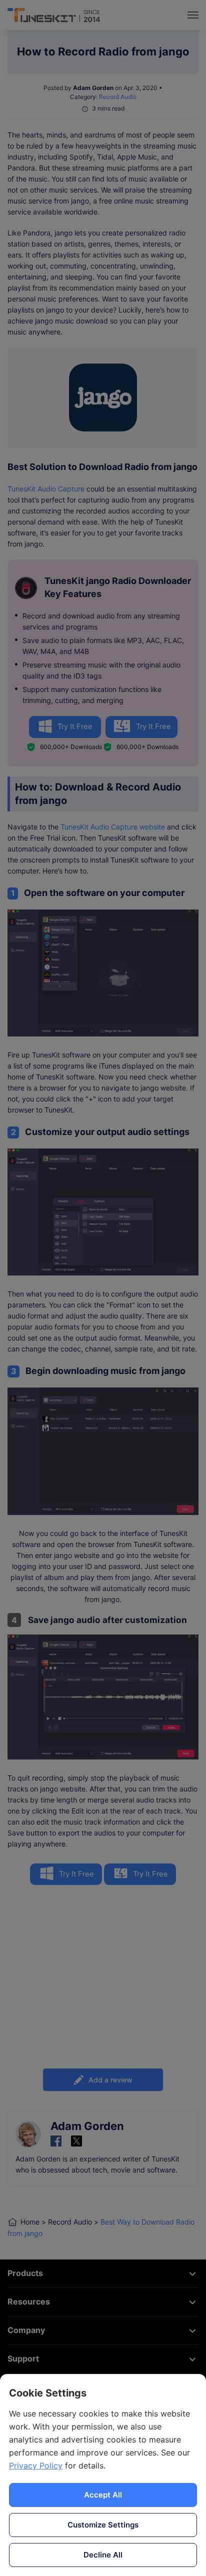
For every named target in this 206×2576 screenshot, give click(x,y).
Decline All (103, 2555)
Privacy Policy (36, 2465)
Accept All (103, 2495)
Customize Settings (103, 2525)
